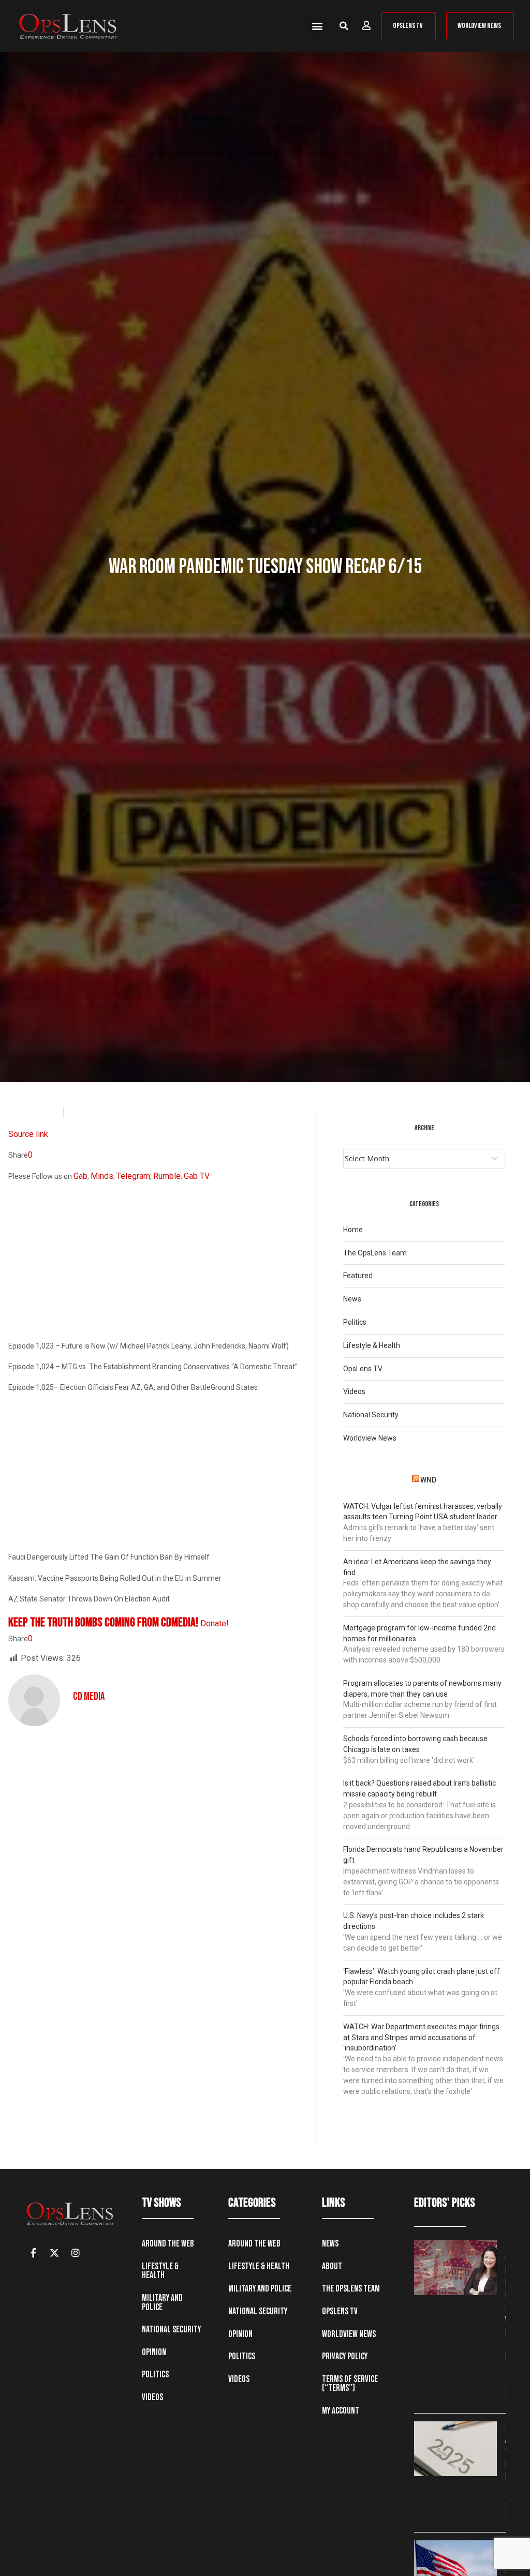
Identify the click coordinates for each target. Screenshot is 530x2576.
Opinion (154, 2352)
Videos (354, 1391)
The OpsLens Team (375, 1253)
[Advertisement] (158, 1263)
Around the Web (168, 2244)
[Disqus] (158, 1866)
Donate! (215, 1623)
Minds (102, 1176)
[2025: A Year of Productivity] (455, 2449)
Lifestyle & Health (372, 1345)
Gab (80, 1176)
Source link (28, 1134)
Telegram (133, 1176)
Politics (355, 1322)
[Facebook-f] (33, 2253)
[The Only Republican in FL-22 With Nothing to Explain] (455, 2267)
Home (353, 1230)
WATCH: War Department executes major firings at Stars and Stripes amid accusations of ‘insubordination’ (421, 2038)
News (352, 1299)
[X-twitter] (54, 2253)
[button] (317, 26)
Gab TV (197, 1176)
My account (341, 2411)
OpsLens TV (363, 1369)
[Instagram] (76, 2253)
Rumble (167, 1176)
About (332, 2266)
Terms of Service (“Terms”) (350, 2384)
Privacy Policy (345, 2356)
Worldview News (370, 1438)
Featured (358, 1276)
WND (428, 1480)
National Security (371, 1415)
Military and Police (162, 2303)
